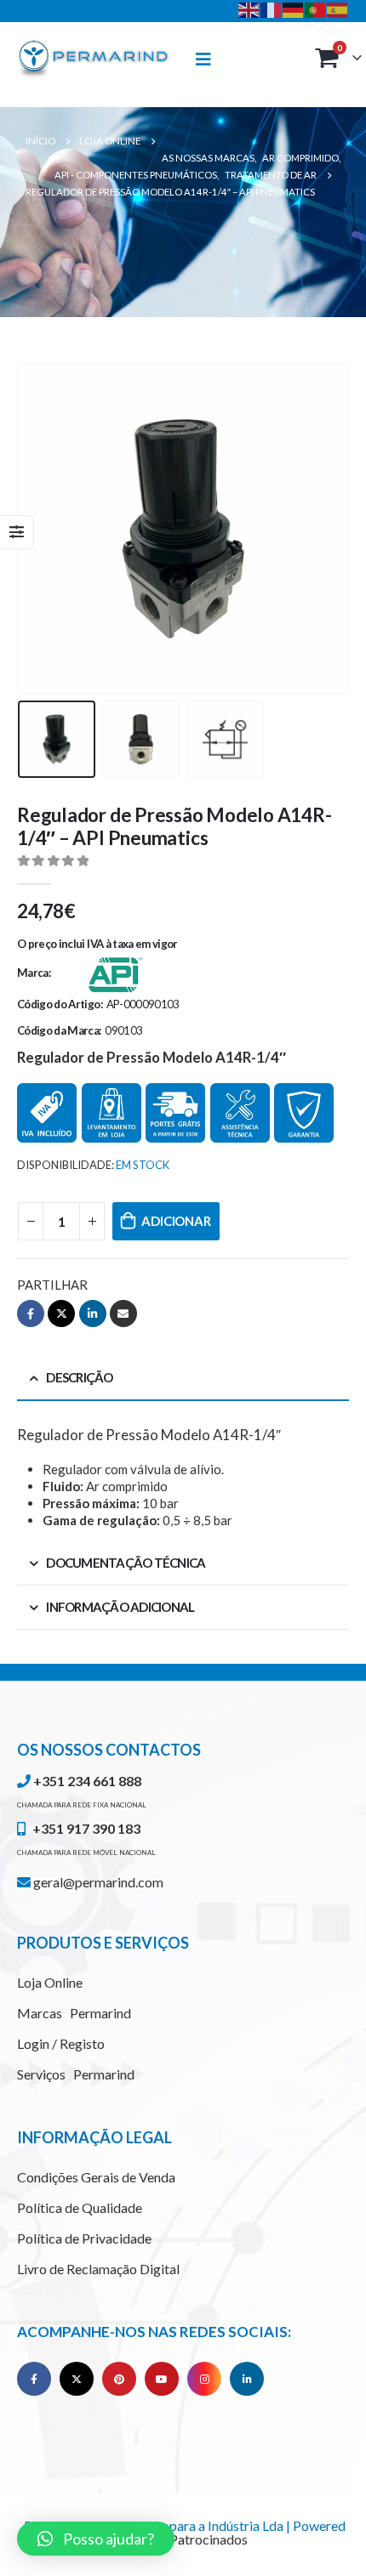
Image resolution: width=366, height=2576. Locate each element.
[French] (272, 9)
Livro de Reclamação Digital (98, 2269)
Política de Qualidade (80, 2207)
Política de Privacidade (84, 2238)
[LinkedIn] (247, 2379)
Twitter (61, 1314)
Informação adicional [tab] (120, 1607)
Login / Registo (61, 2043)
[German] (294, 9)
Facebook (31, 1314)
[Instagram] (204, 2379)
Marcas (74, 2013)
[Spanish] (338, 9)
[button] (96, 2539)
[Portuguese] (316, 9)
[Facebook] (34, 2379)
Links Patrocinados (192, 2539)
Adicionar (176, 1221)
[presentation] (38, 529)
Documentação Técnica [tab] (126, 1563)
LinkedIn (93, 1314)
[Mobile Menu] (211, 59)
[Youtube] (162, 2379)
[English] (249, 9)
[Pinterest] (119, 2379)
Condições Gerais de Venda (96, 2177)
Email (123, 1314)
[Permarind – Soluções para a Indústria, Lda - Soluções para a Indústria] (94, 60)
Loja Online (50, 1982)
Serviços (76, 2074)
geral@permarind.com (97, 1882)
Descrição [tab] (79, 1377)
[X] (77, 2379)
